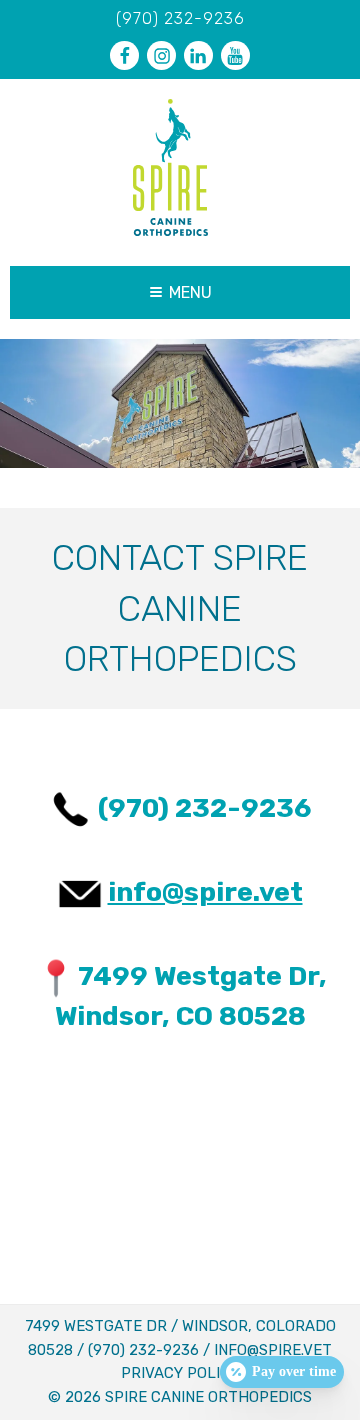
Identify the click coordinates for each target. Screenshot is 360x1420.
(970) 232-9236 (180, 18)
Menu (190, 292)
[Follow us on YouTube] (235, 55)
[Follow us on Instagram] (161, 55)
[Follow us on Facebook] (124, 55)
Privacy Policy (180, 1373)
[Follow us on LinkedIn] (198, 55)
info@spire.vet (205, 892)
